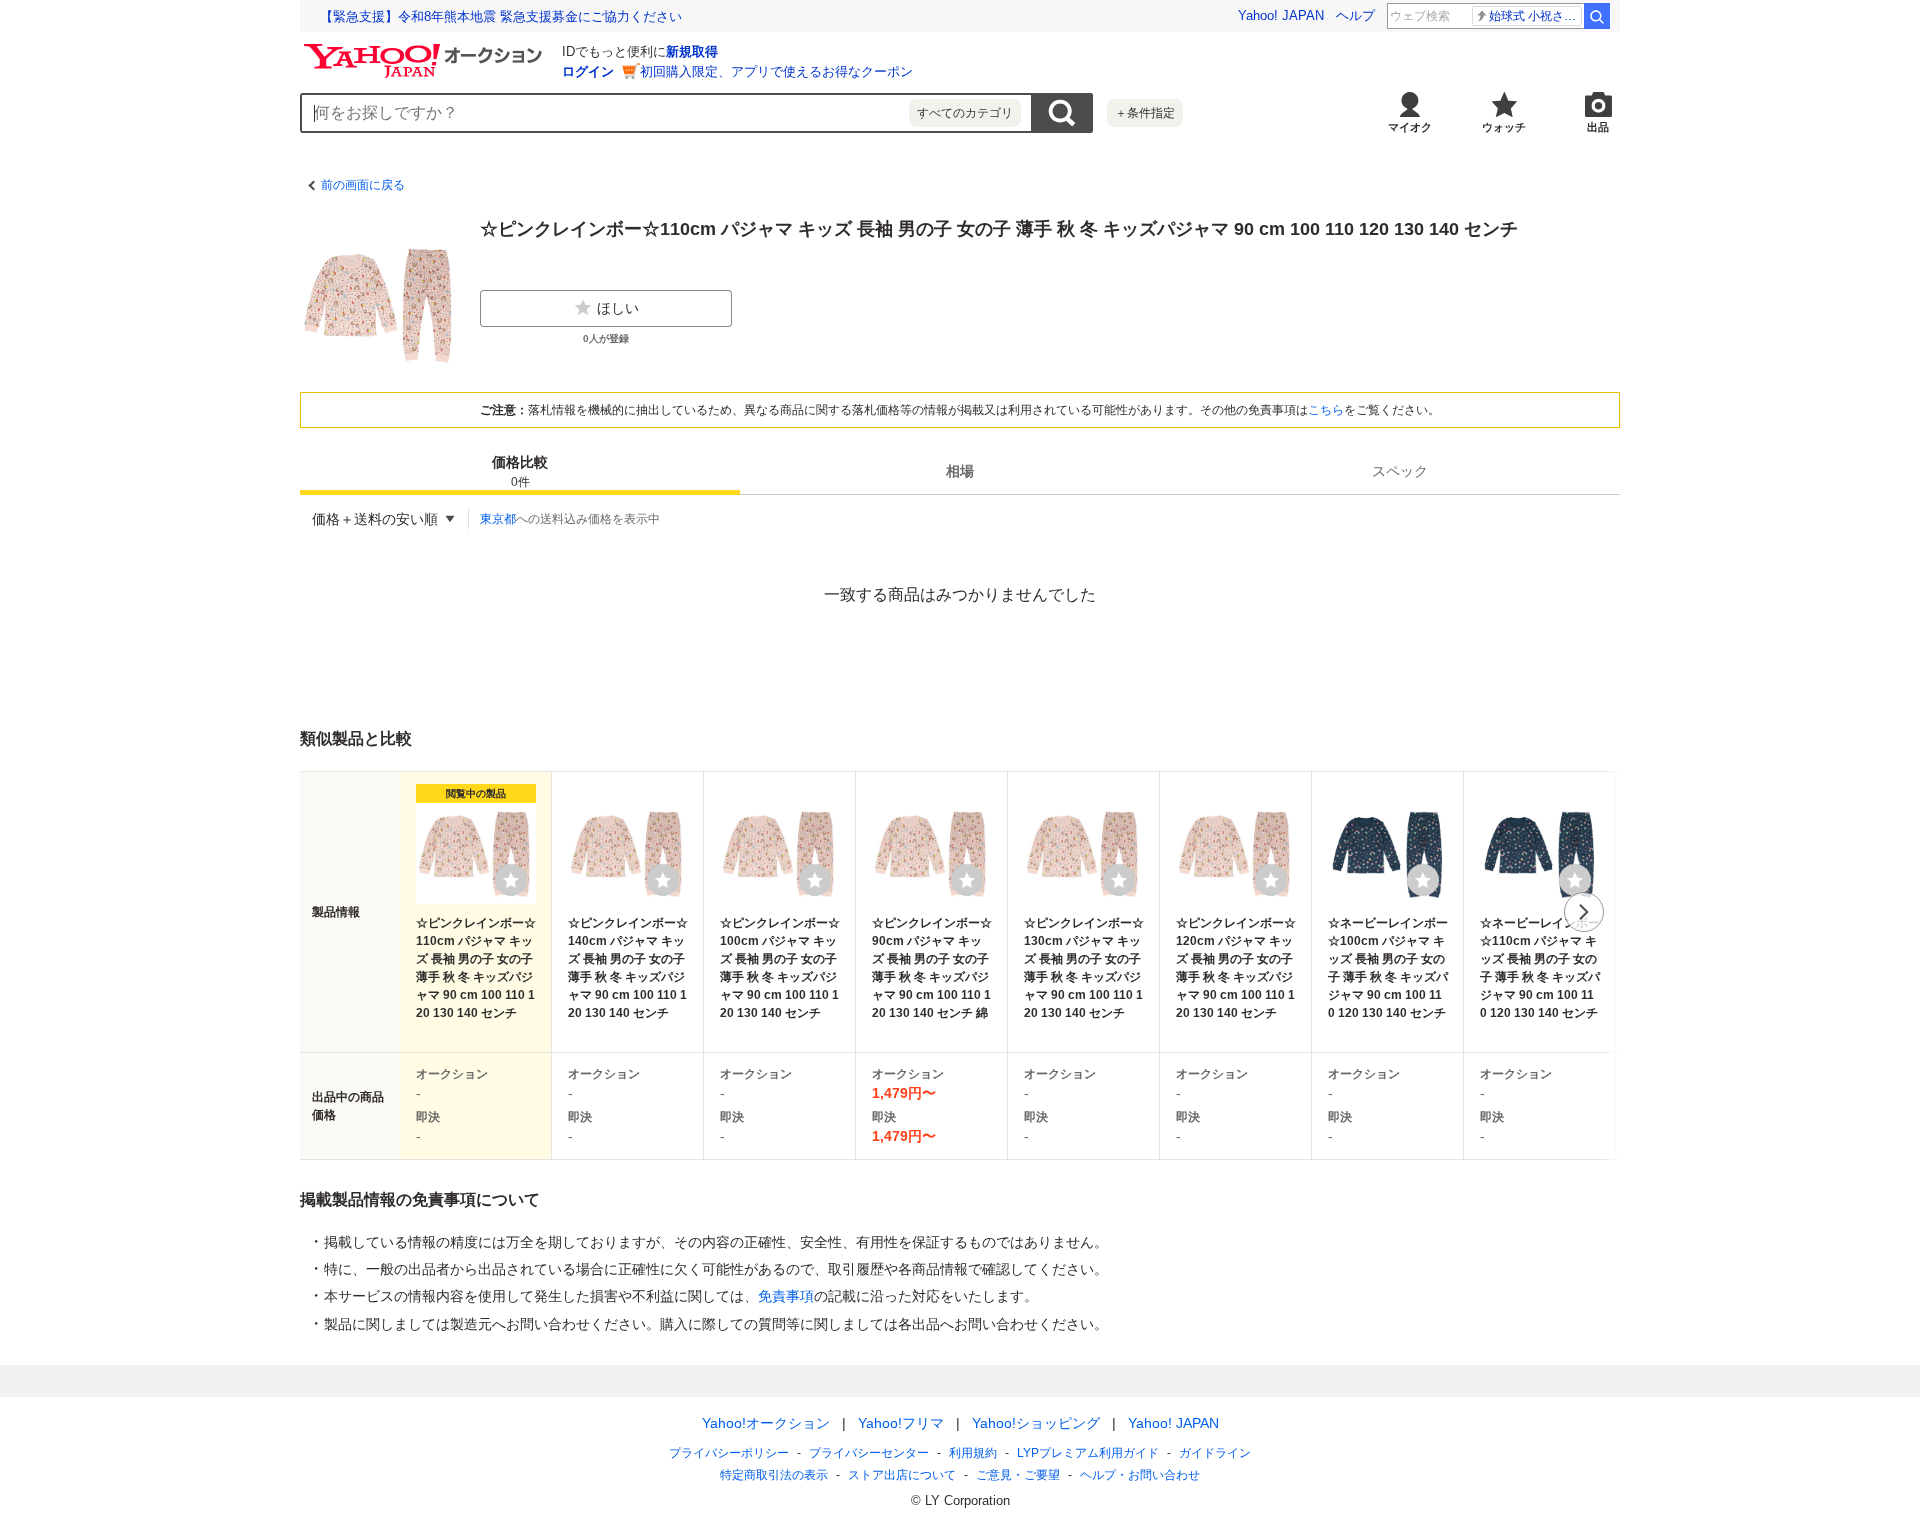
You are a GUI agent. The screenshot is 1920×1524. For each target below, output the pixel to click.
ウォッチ (1504, 127)
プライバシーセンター (869, 1453)
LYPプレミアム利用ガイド (1088, 1453)
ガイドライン (1215, 1453)
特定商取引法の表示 (774, 1475)
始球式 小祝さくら (1535, 16)
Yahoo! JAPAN (1281, 15)
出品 (1598, 127)
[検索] (1597, 16)
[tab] (520, 471)
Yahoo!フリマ (901, 1423)
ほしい (618, 308)
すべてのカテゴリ (965, 113)
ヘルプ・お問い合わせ (1140, 1475)
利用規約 (973, 1453)
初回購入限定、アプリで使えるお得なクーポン (776, 71)
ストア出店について (902, 1475)
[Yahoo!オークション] (426, 49)
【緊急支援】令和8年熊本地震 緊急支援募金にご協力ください (501, 16)
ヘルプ (1355, 15)
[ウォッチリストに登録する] (511, 880)
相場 (960, 471)
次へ (1584, 912)
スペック (1400, 471)
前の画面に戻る (363, 185)
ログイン (588, 71)
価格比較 (520, 471)
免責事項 (786, 1296)
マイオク (1410, 127)
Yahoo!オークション (766, 1423)
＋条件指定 (1145, 113)
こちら (1326, 410)
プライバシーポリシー (729, 1453)
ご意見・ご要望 (1018, 1475)
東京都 (498, 519)
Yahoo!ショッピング (1036, 1423)
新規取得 (692, 51)
